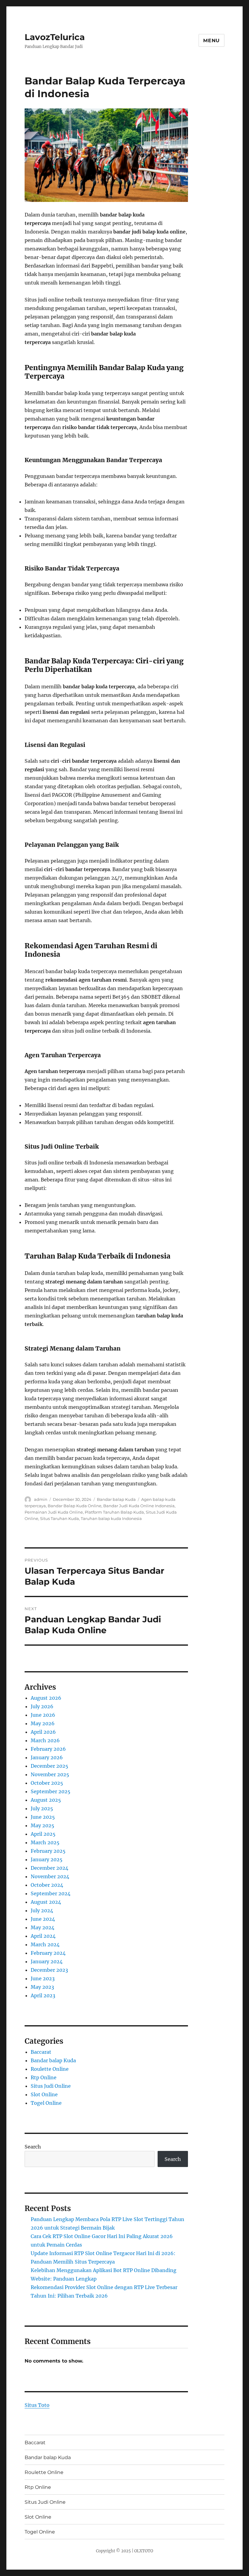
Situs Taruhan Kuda (60, 1518)
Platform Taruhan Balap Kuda (114, 1512)
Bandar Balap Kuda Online (75, 1506)
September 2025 (51, 1791)
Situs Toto (37, 2405)
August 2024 (46, 1902)
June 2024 (43, 1919)
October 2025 (47, 1783)
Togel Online (46, 2103)
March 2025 (45, 1842)
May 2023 (42, 1987)
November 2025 (50, 1774)
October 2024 (47, 1885)
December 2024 (49, 1868)
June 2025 (43, 1817)
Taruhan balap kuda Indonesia (111, 1518)
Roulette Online (50, 2069)
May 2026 (43, 1723)
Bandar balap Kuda (116, 1499)
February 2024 (48, 1953)
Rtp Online (44, 2077)
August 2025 (46, 1800)
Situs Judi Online (51, 2086)
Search (33, 2147)
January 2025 (47, 1859)
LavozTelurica (55, 37)
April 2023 (43, 1995)
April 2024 (43, 1936)
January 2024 (47, 1961)
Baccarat (41, 2052)
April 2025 (43, 1834)
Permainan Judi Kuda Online (54, 1512)
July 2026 (42, 1706)
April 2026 (43, 1732)
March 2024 (45, 1944)
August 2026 (46, 1698)
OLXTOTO (144, 2551)
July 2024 (42, 1910)
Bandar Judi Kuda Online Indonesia (139, 1506)
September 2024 (51, 1893)
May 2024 (43, 1927)
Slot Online (44, 2094)
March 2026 (45, 1740)
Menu (211, 41)
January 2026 (47, 1757)
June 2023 (43, 1978)
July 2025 (42, 1808)
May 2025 (43, 1825)
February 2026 (48, 1749)
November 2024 (50, 1876)
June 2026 (43, 1715)
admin (41, 1499)
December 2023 (49, 1970)
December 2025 (49, 1766)
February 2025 (48, 1851)
